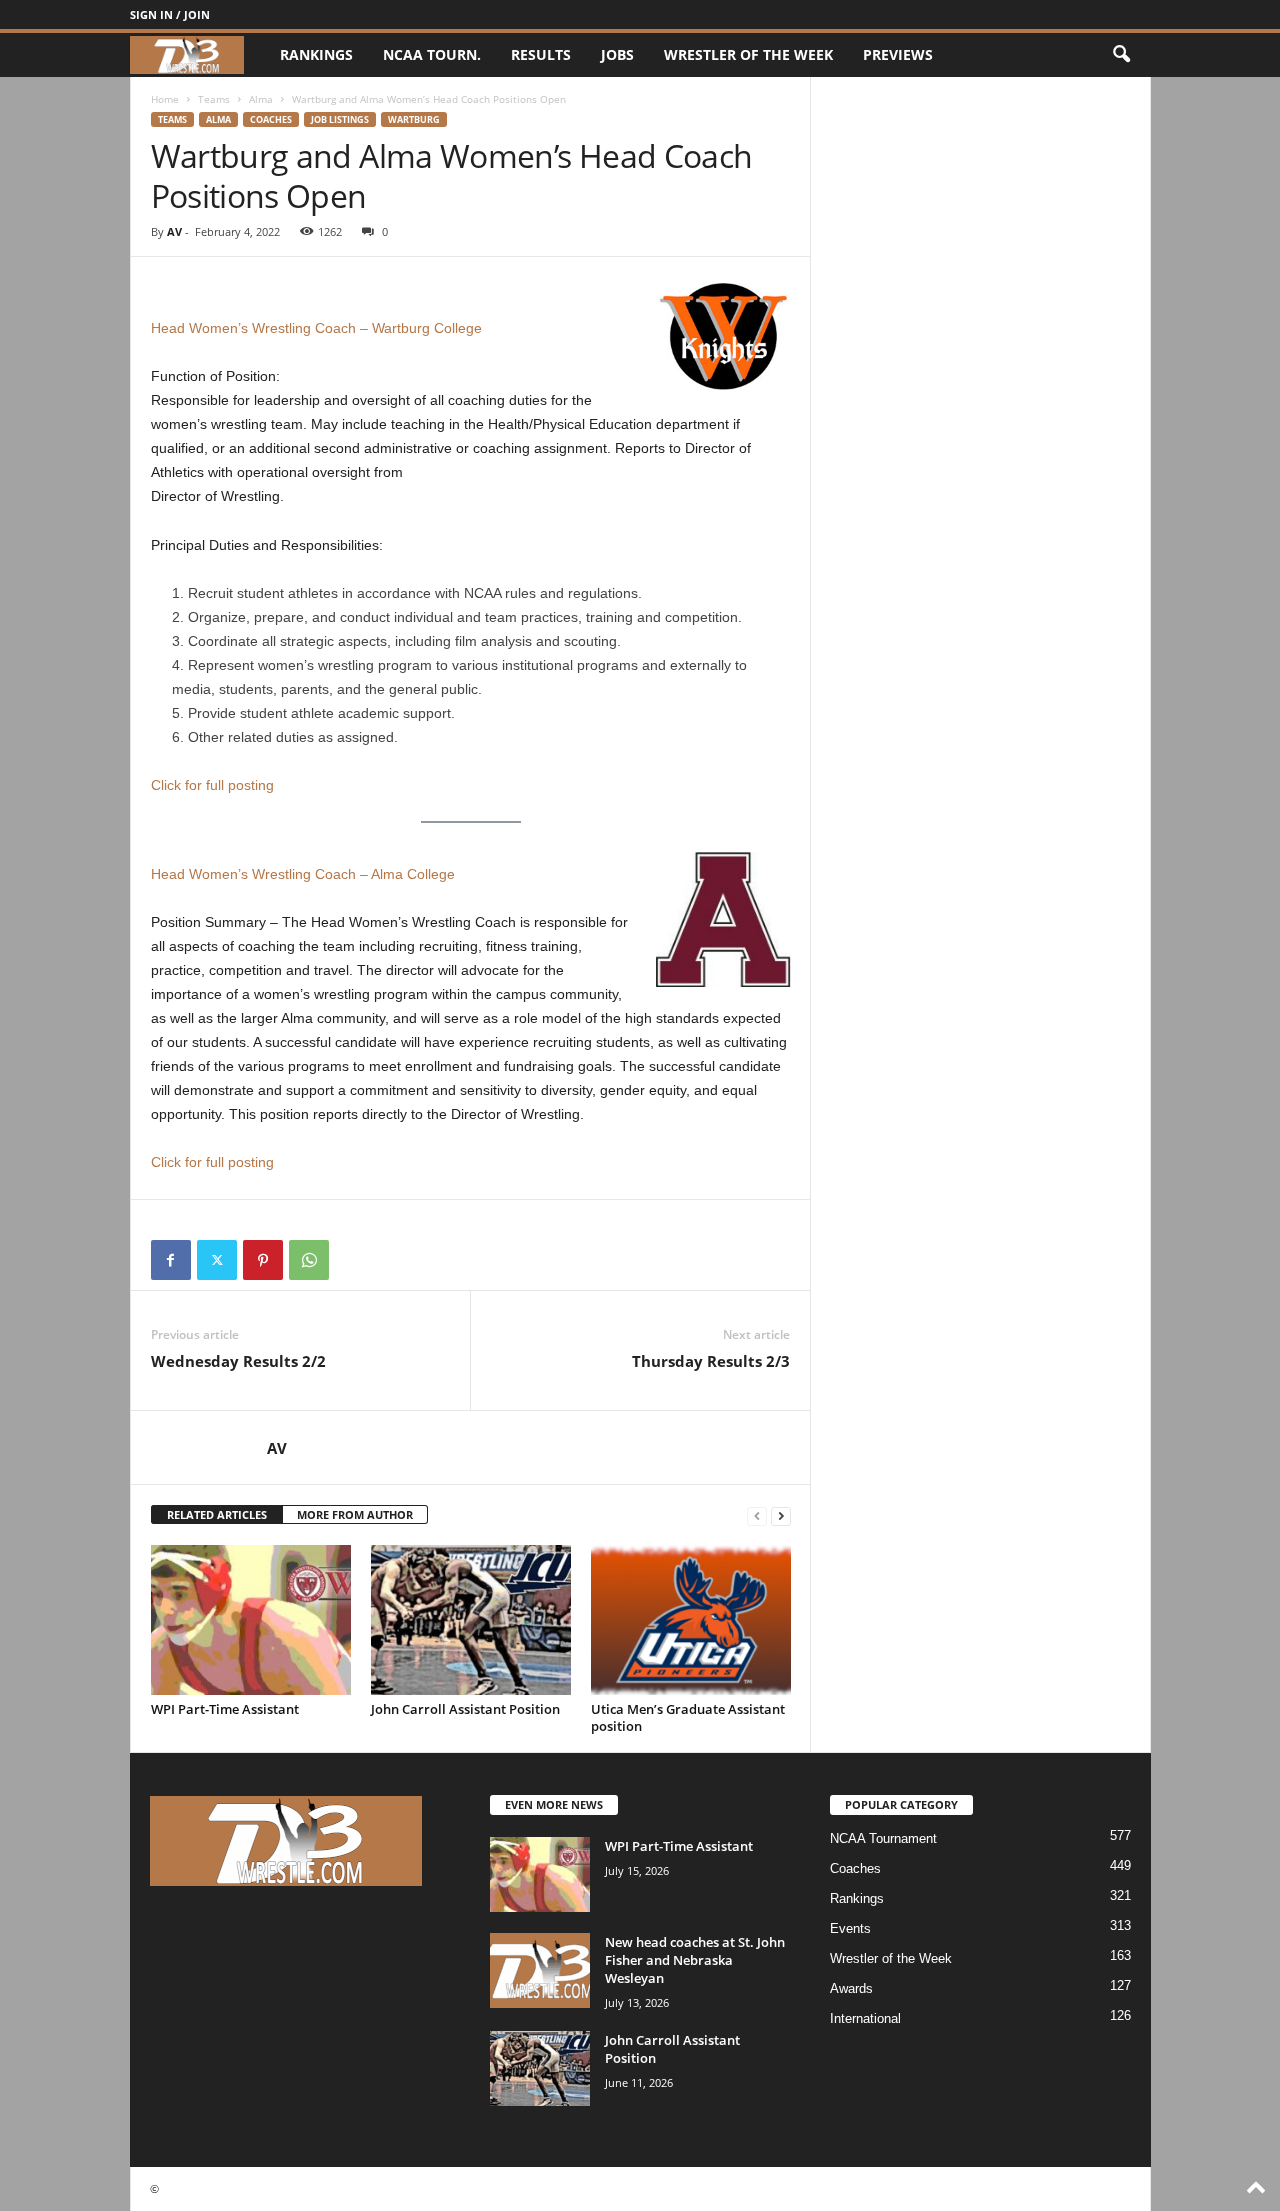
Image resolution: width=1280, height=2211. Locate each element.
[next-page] (781, 1515)
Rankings (316, 54)
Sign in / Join (170, 14)
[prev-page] (757, 1515)
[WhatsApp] (309, 1260)
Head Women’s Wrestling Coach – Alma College (303, 874)
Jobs (617, 54)
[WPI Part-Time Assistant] (251, 1620)
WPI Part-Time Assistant (225, 1709)
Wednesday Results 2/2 (238, 1361)
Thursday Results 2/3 (711, 1361)
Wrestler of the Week (748, 54)
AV (174, 231)
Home (165, 99)
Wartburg (414, 119)
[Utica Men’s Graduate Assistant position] (691, 1620)
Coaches (271, 119)
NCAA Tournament (883, 1838)
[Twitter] (217, 1260)
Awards (851, 1988)
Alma (261, 99)
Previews (898, 54)
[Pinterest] (263, 1260)
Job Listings (340, 119)
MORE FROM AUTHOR (355, 1514)
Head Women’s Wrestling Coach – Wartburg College (316, 328)
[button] (1121, 55)
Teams (214, 99)
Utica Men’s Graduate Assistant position (688, 1717)
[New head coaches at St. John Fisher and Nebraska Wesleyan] (540, 1970)
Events (850, 1928)
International (865, 2018)
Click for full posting (212, 785)
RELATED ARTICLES (217, 1514)
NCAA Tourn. (432, 54)
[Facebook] (171, 1260)
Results (541, 54)
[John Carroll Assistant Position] (471, 1620)
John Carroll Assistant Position (465, 1709)
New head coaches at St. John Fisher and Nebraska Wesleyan (695, 1960)
